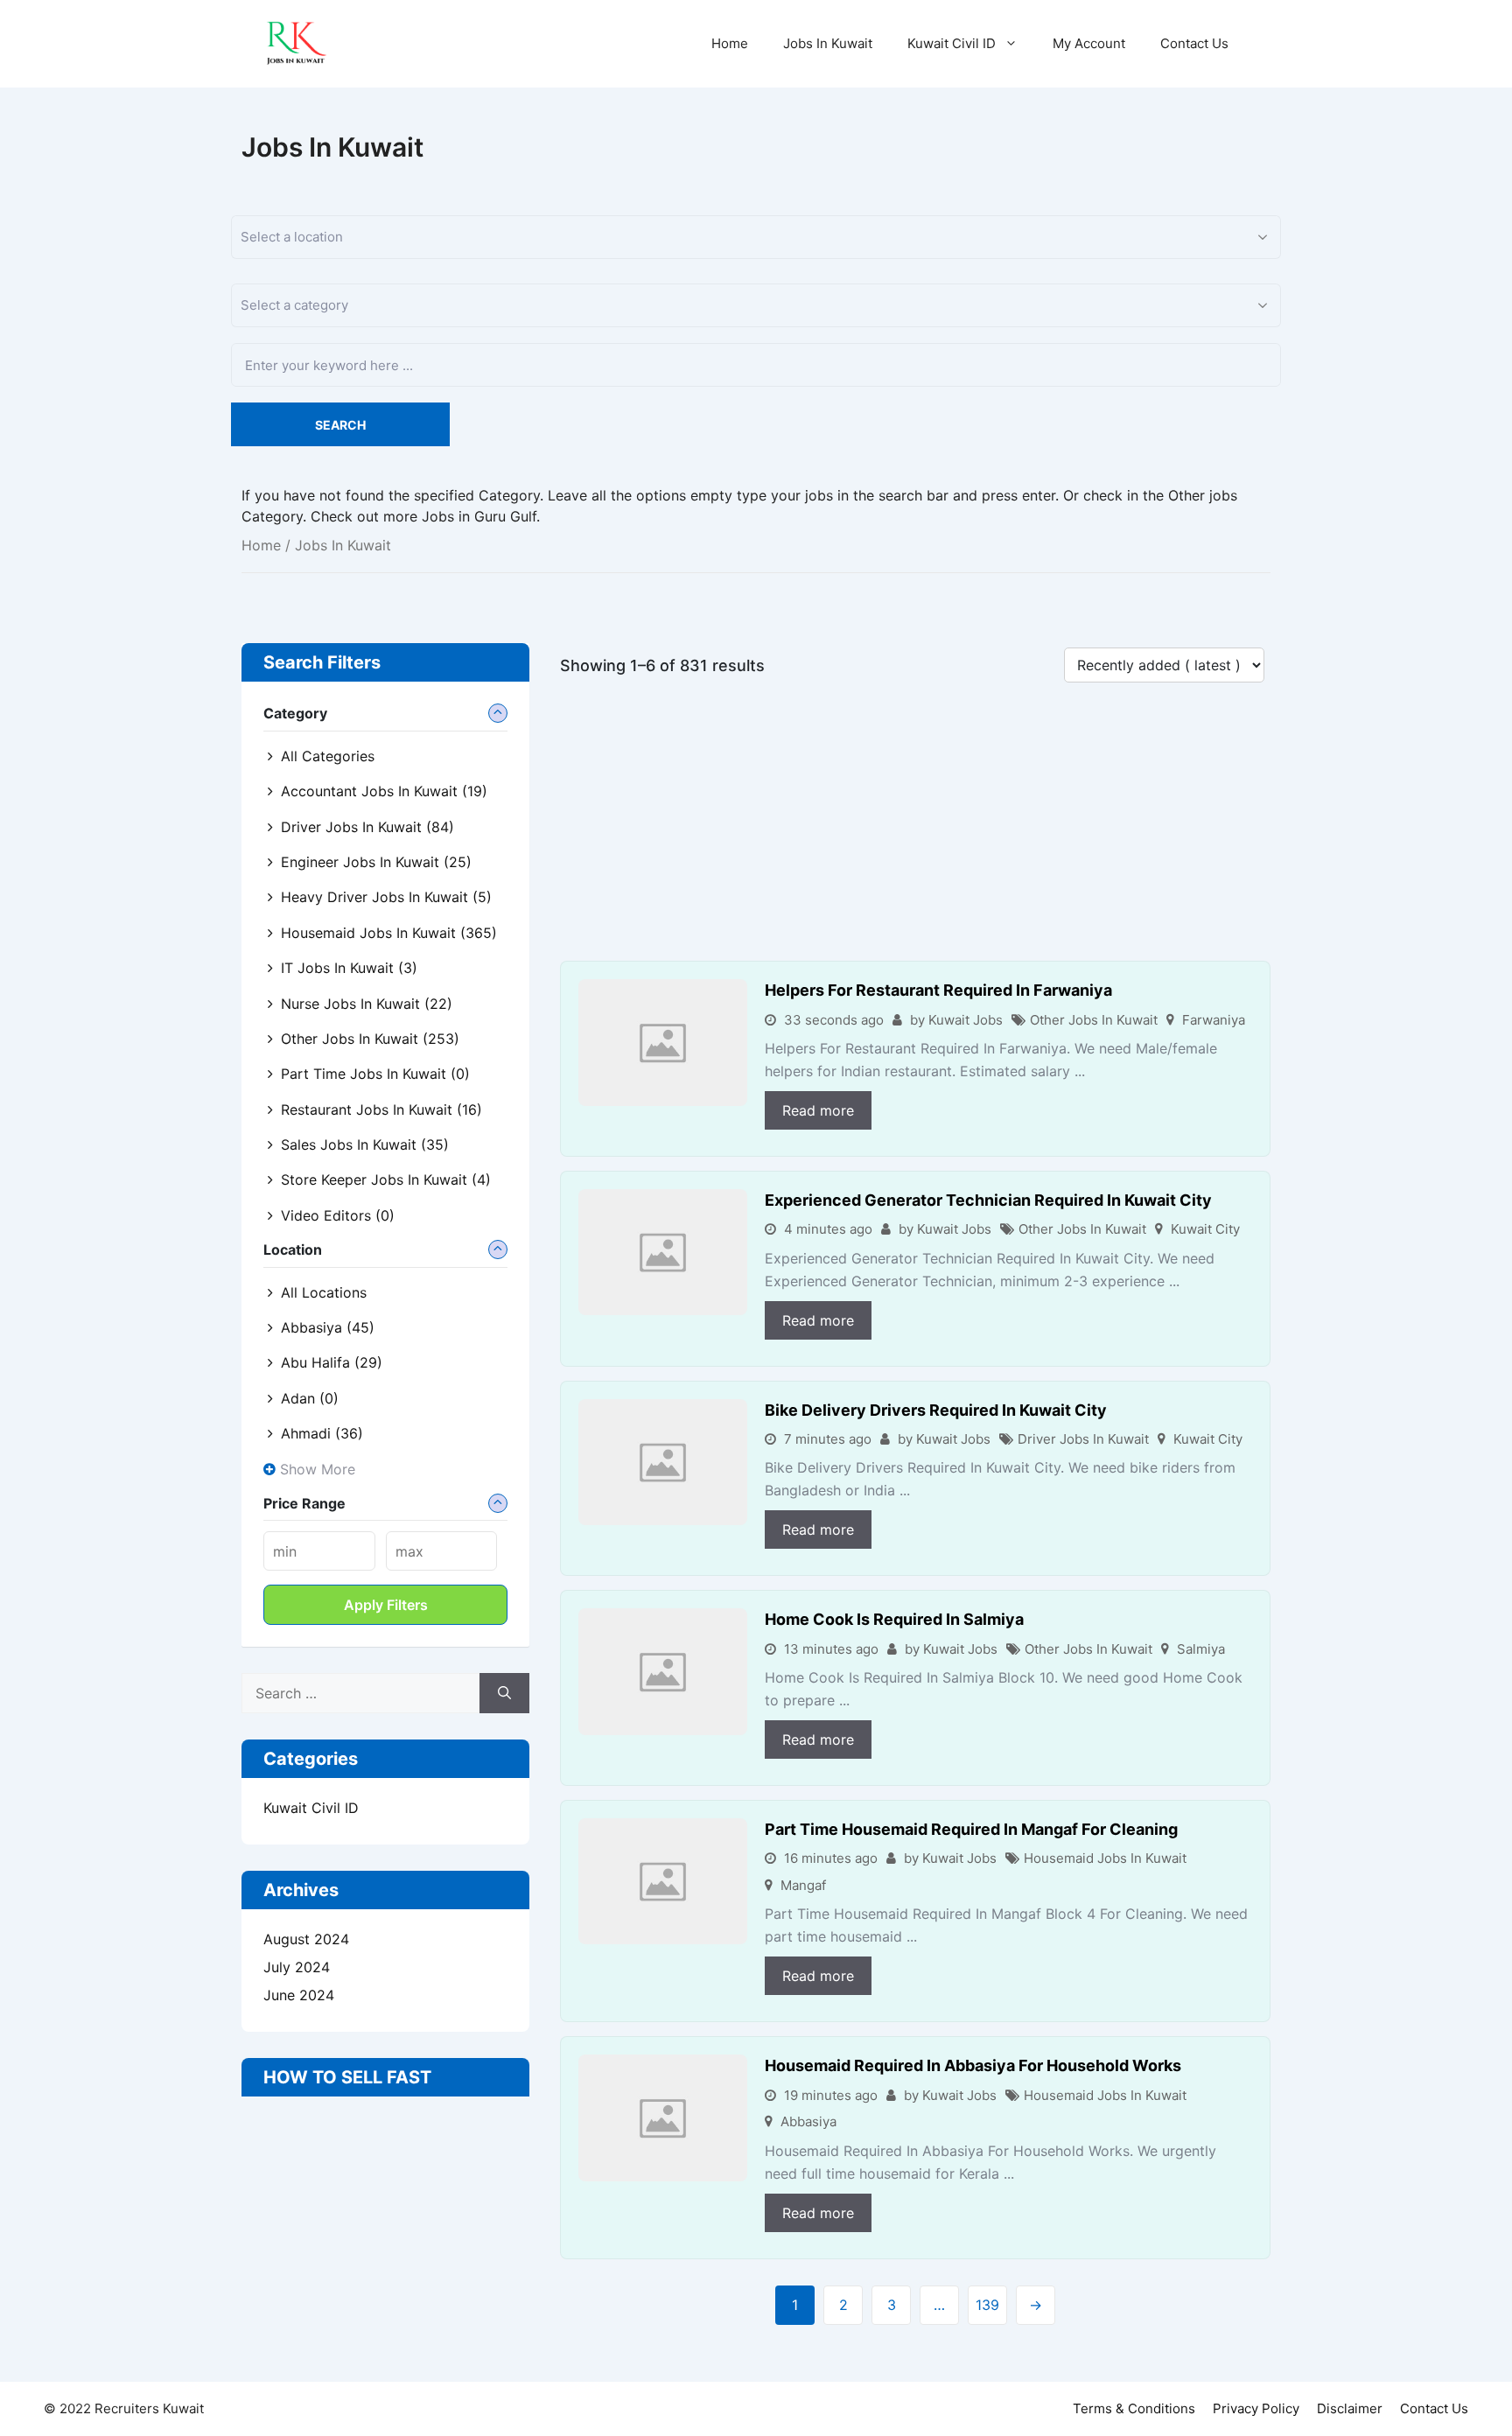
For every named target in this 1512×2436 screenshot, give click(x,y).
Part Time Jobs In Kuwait (375, 1074)
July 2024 (297, 1967)
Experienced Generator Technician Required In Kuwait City (988, 1200)
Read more (818, 1110)
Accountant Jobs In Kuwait (384, 791)
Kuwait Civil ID (952, 43)
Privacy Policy (1256, 2408)
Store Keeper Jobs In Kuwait (386, 1179)
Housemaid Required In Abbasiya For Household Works (973, 2065)
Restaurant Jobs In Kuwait (381, 1109)
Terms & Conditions (1134, 2408)
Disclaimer (1350, 2408)
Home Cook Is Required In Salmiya (894, 1619)
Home (730, 43)
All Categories (328, 756)
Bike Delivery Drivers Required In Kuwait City (936, 1410)
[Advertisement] (915, 831)
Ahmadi (322, 1433)
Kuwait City (1205, 1229)
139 (987, 2305)
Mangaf (803, 1885)
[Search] (504, 1693)
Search (340, 425)
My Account (1089, 43)
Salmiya (1201, 1649)
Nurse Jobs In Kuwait (367, 1004)
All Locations (324, 1292)
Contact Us (1194, 43)
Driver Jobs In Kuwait (1083, 1439)
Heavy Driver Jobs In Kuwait (386, 897)
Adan (310, 1398)
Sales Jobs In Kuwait (365, 1144)
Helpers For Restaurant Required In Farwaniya (938, 990)
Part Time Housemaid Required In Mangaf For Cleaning (971, 1829)
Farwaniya (1214, 1020)
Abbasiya (808, 2121)
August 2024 (306, 1939)
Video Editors (338, 1215)
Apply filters (386, 1605)
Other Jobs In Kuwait (1094, 1020)
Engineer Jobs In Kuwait (376, 862)
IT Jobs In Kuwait (349, 968)
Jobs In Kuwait (828, 43)
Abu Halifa (332, 1362)
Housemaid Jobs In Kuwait (1105, 1858)
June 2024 (299, 1995)
